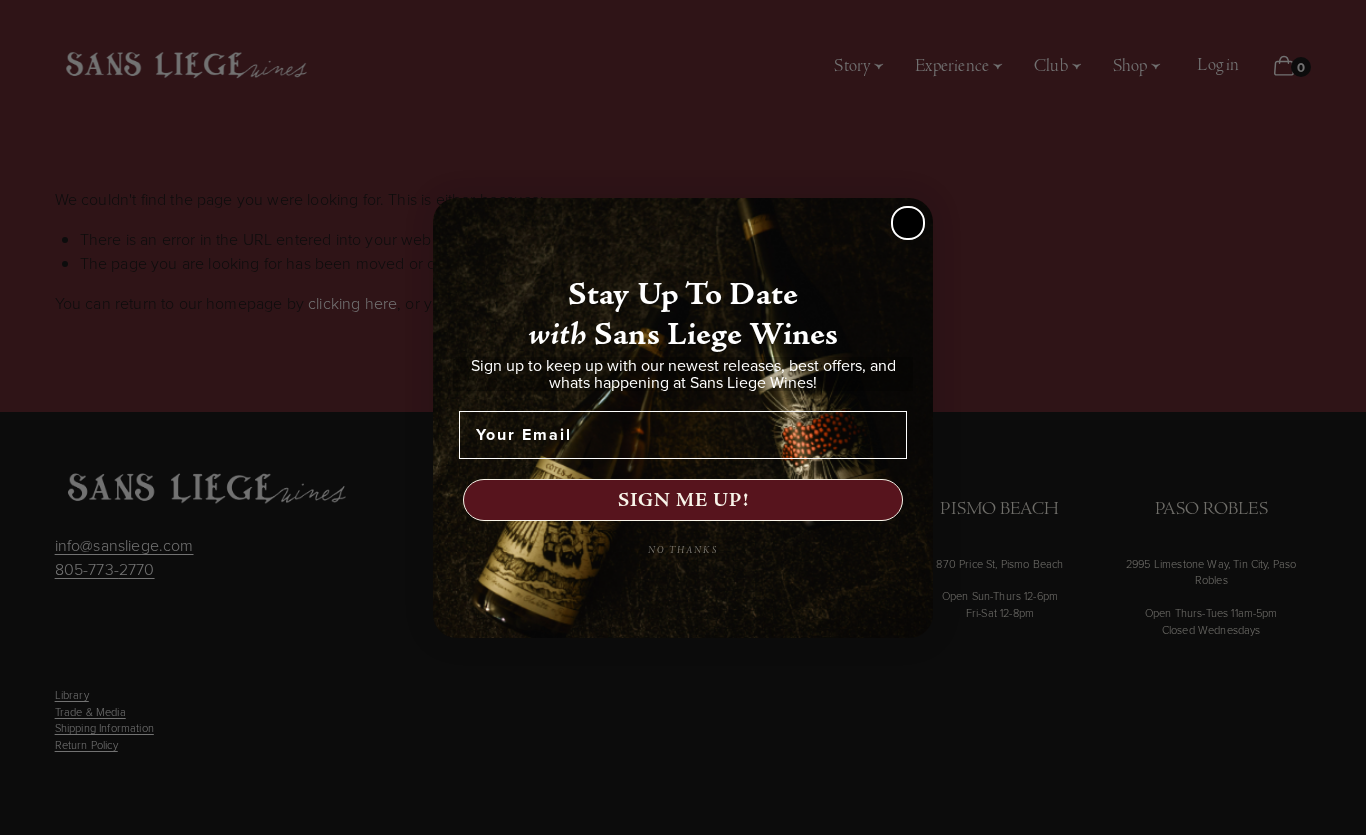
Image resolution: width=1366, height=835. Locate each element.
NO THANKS (683, 550)
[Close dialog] (908, 223)
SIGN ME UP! (683, 500)
